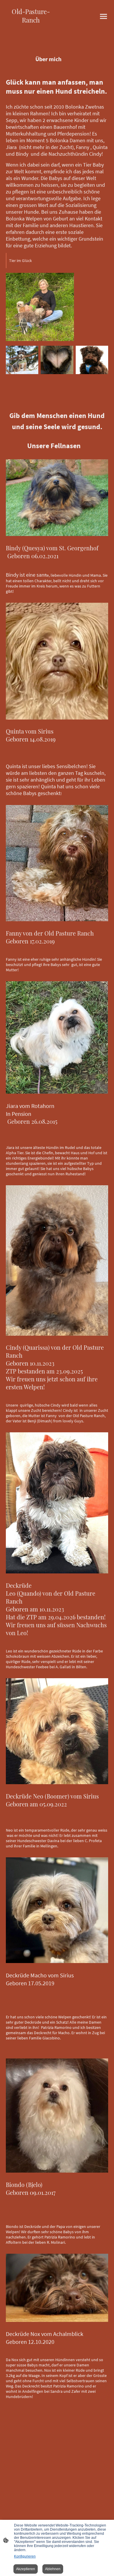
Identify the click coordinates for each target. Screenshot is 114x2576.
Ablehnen (53, 2569)
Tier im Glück (20, 261)
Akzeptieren (26, 2569)
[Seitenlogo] (31, 28)
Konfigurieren (25, 2556)
